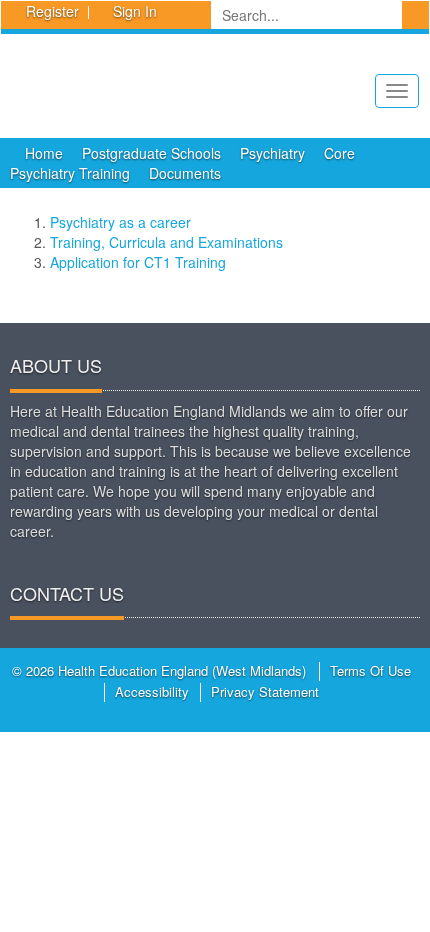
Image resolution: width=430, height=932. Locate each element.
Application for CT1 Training (138, 262)
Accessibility (152, 691)
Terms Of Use (370, 670)
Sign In (135, 11)
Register (52, 11)
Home (44, 153)
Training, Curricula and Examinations (166, 242)
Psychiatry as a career (120, 222)
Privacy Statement (265, 691)
